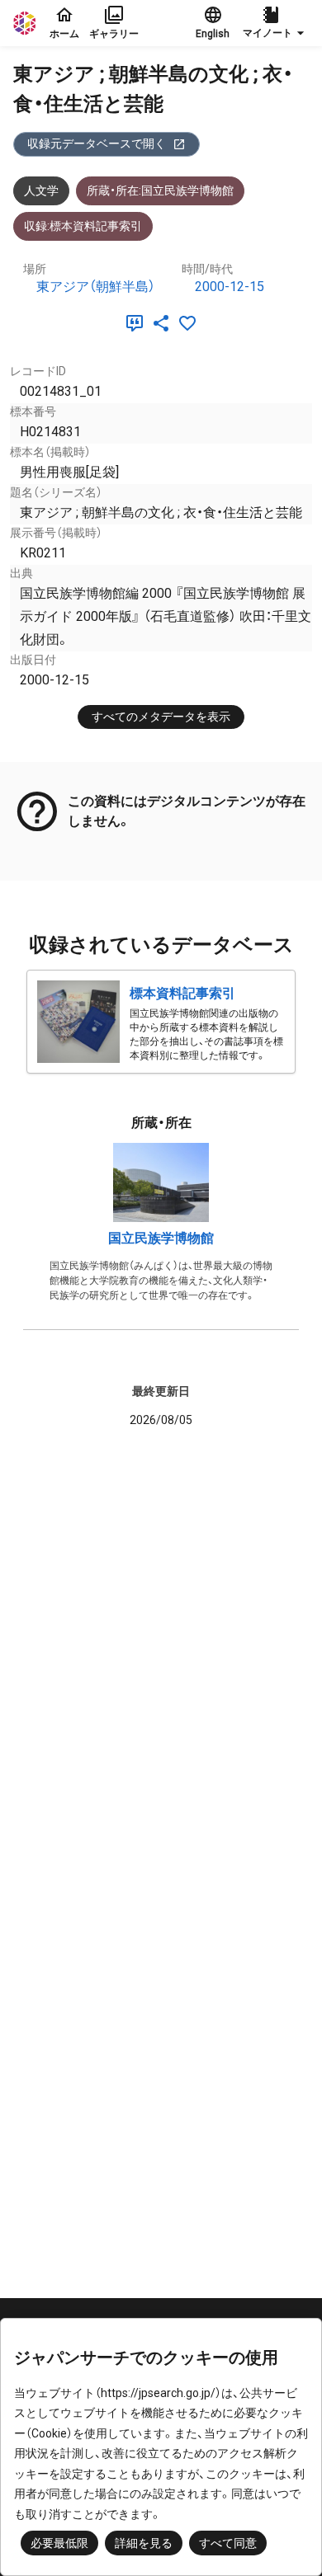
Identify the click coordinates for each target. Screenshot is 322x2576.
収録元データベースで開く (97, 143)
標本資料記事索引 (182, 993)
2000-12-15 (230, 287)
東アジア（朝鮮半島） (96, 287)
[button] (276, 23)
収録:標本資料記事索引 (83, 226)
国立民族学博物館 (161, 1238)
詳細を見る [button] (144, 2543)
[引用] (138, 323)
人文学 (41, 190)
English (213, 34)
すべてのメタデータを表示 (161, 717)
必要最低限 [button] (59, 2543)
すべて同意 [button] (228, 2543)
